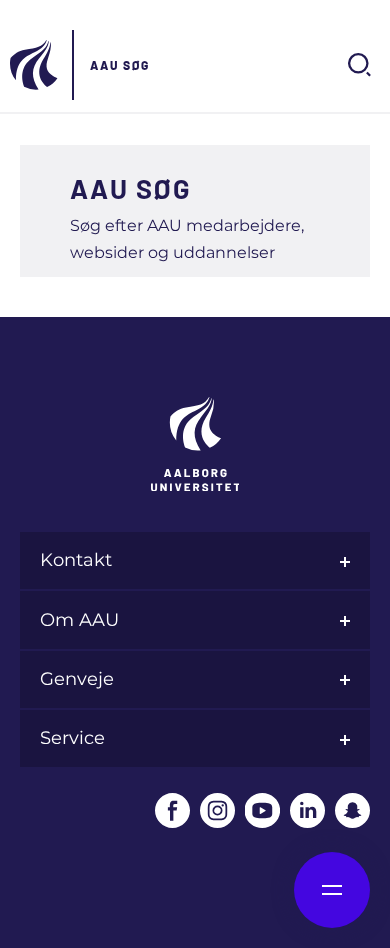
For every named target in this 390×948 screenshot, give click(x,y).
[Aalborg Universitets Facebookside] (172, 810)
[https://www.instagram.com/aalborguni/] (217, 810)
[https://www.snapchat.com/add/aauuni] (352, 810)
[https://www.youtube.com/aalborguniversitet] (262, 810)
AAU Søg (120, 65)
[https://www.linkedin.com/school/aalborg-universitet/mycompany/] (307, 810)
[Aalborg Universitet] (35, 65)
